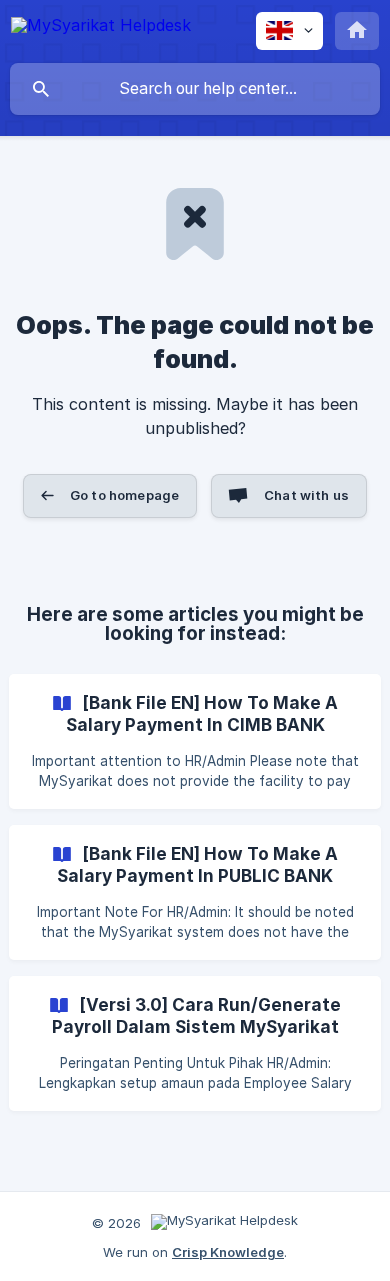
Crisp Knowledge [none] (228, 1252)
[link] (195, 741)
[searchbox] (195, 89)
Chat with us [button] (306, 495)
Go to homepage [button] (124, 495)
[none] (101, 28)
